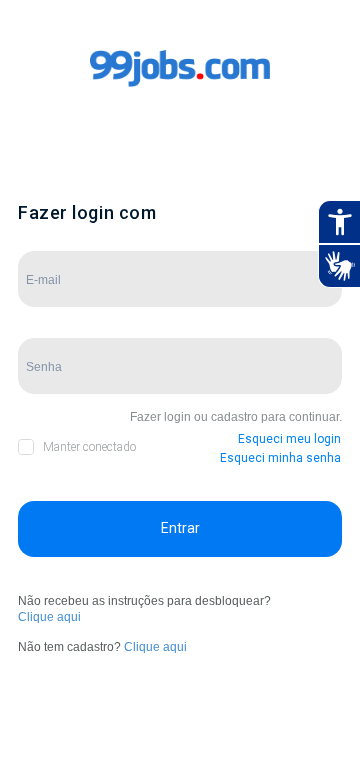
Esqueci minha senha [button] (280, 458)
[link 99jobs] (180, 88)
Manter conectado (89, 447)
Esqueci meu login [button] (289, 439)
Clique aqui (49, 617)
